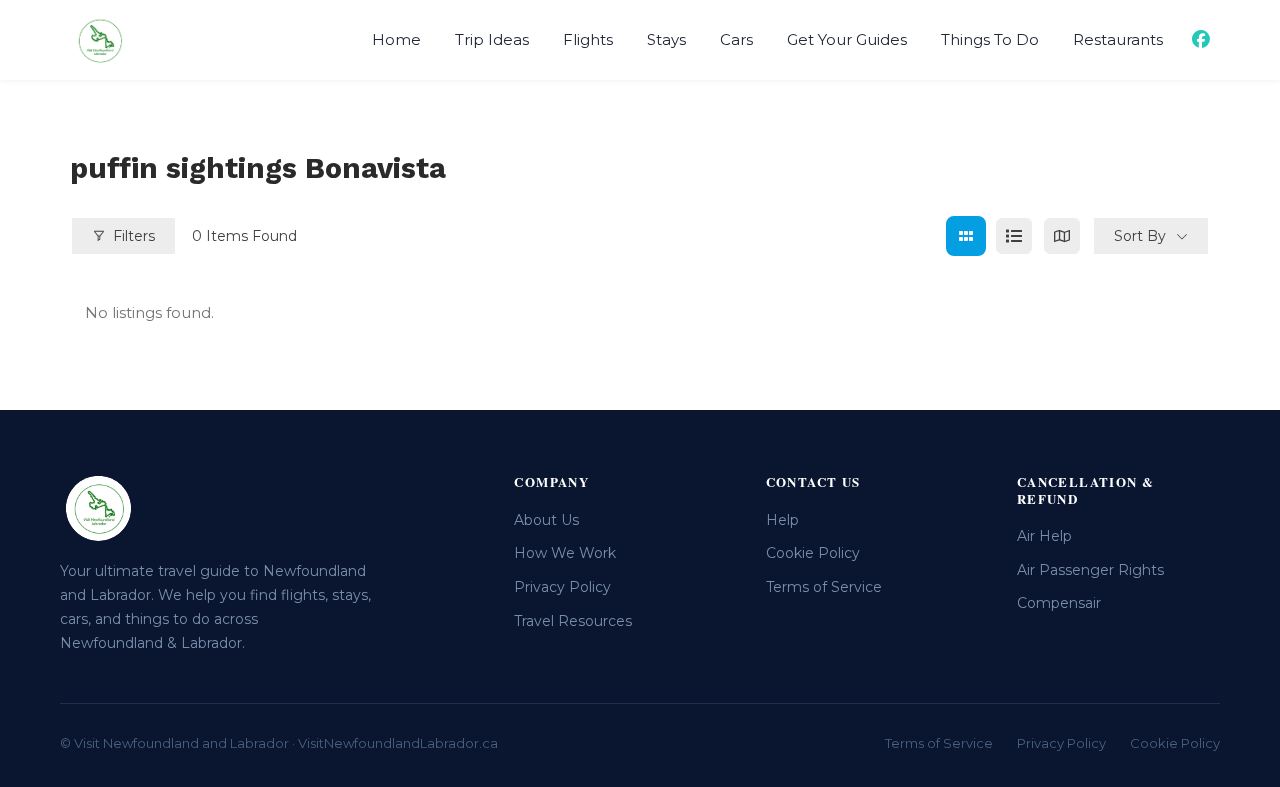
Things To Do (990, 39)
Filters (134, 236)
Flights (588, 39)
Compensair (1059, 603)
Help (782, 520)
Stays (666, 39)
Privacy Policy (562, 587)
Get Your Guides (847, 39)
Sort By (1140, 236)
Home (396, 39)
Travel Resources (573, 621)
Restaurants (1118, 39)
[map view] (1062, 236)
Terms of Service (824, 587)
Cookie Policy (813, 553)
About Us (546, 520)
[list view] (1014, 236)
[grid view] (966, 236)
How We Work (565, 553)
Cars (736, 39)
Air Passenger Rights (1090, 570)
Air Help (1044, 536)
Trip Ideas (492, 39)
